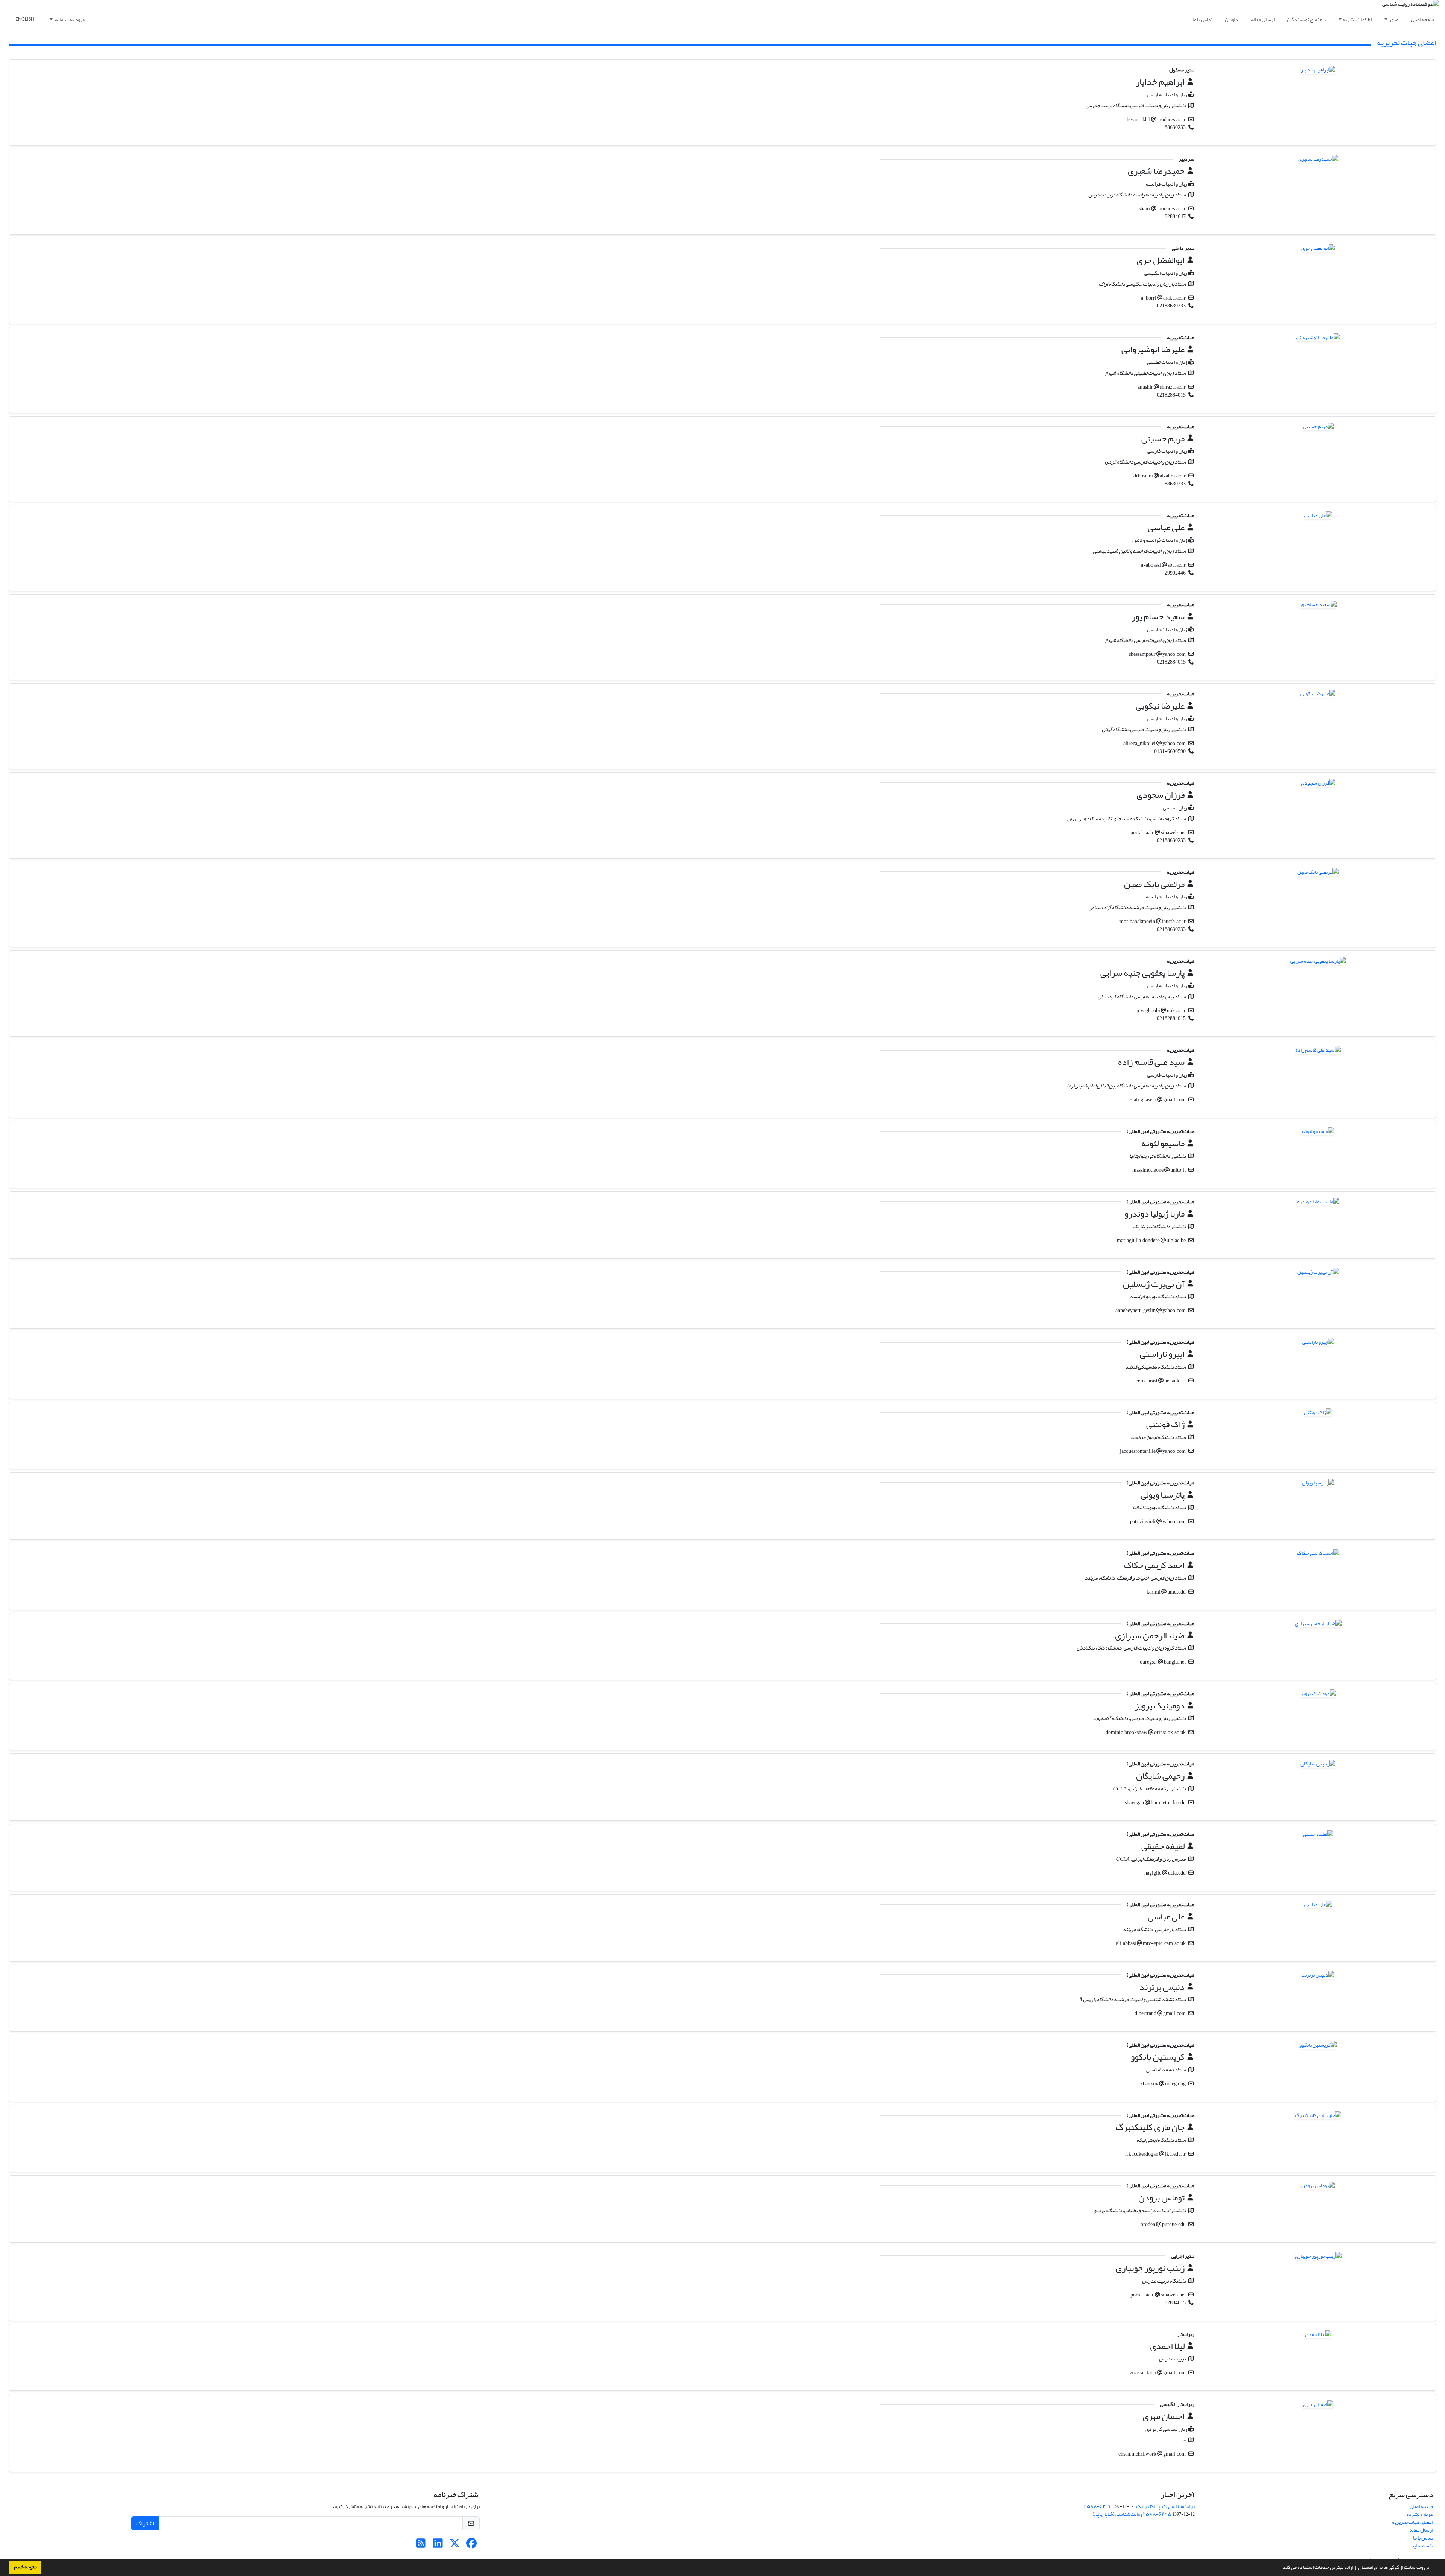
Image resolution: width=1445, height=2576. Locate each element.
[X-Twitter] (455, 2545)
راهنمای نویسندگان (1306, 19)
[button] (1279, 2568)
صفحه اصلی (1422, 19)
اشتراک (145, 2523)
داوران (1231, 19)
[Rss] (421, 2545)
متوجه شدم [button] (25, 2567)
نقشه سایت (1421, 2546)
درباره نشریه (1420, 2514)
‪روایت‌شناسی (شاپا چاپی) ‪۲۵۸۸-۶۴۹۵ (1132, 2514)
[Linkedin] (438, 2545)
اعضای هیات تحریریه (1412, 2522)
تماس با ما (1202, 19)
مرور (1394, 19)
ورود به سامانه (69, 19)
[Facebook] (472, 2545)
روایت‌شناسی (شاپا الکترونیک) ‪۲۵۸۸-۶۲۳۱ (1139, 2506)
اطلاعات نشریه (1357, 19)
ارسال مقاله (1263, 19)
